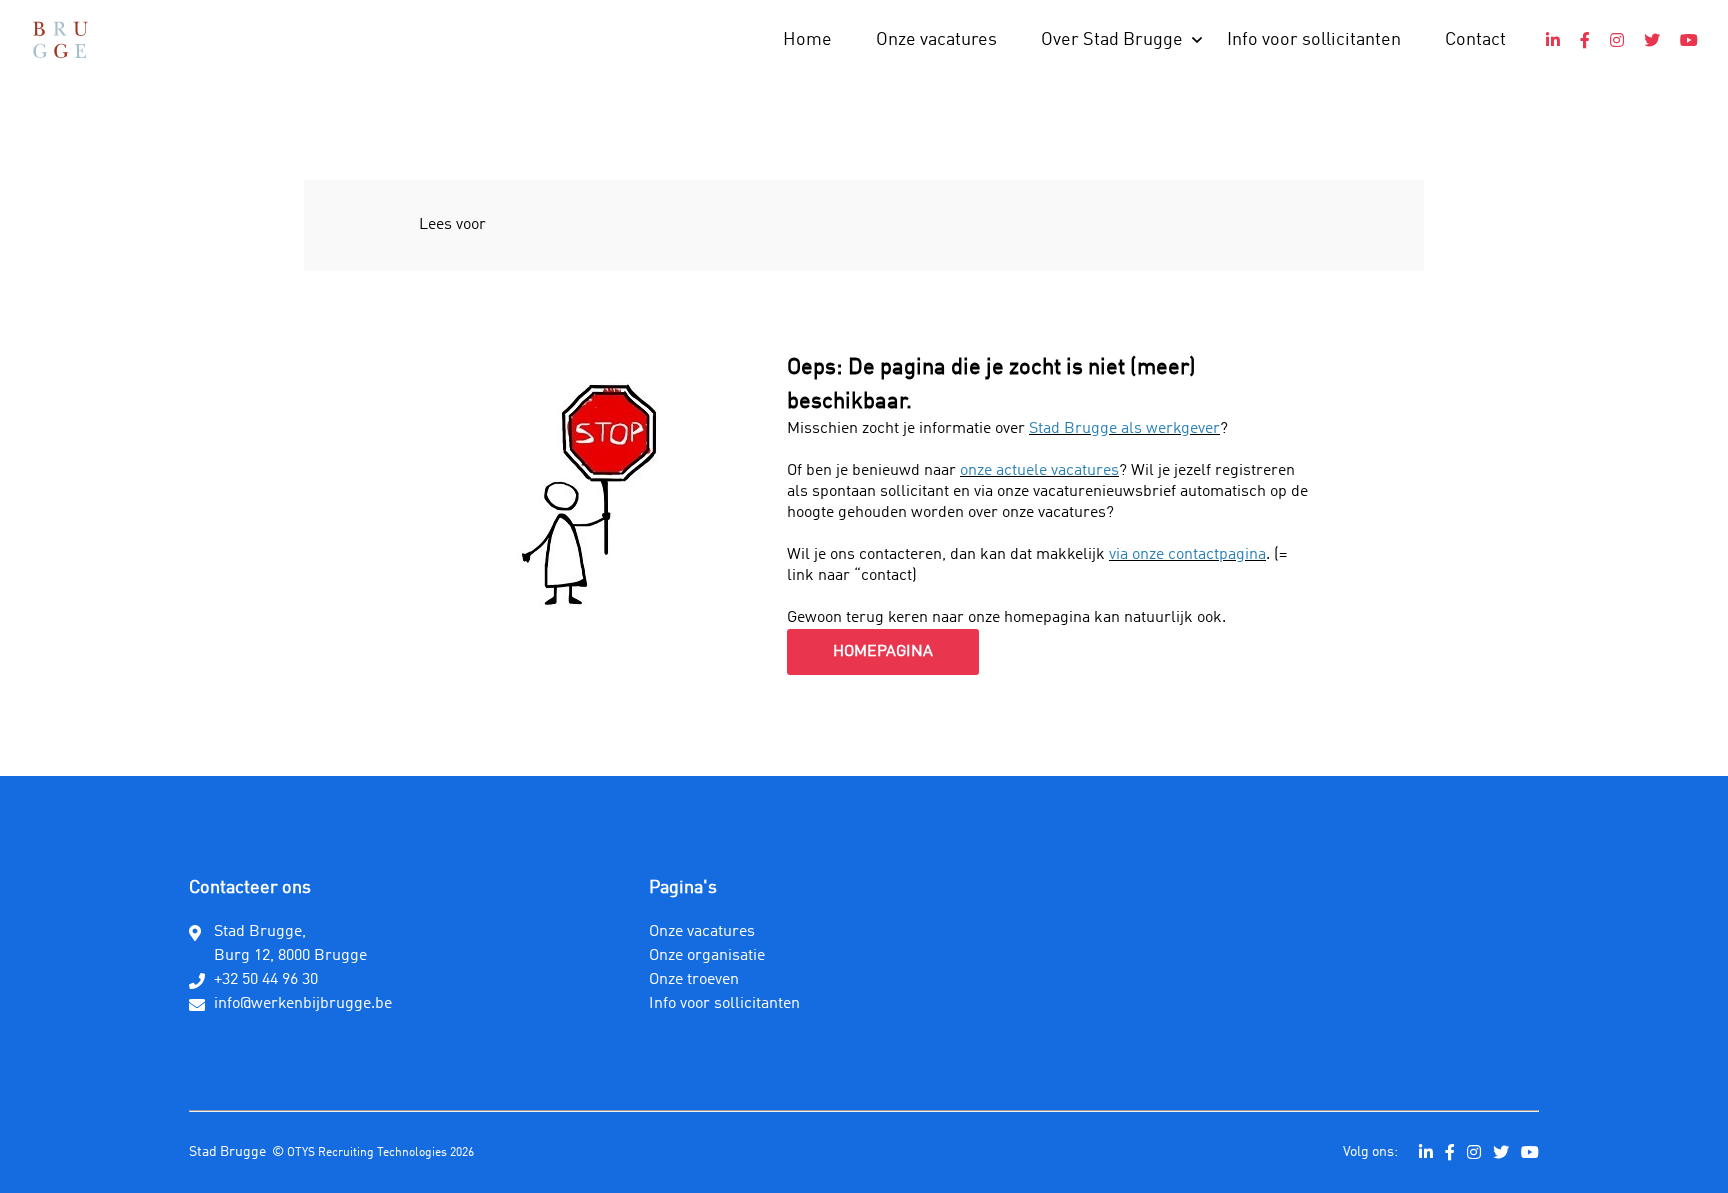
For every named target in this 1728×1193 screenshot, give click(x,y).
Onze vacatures (936, 40)
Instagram (1617, 40)
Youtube (1689, 40)
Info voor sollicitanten (1314, 40)
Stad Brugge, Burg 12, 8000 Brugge (290, 944)
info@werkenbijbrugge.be (303, 1004)
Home (807, 40)
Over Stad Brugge (1112, 40)
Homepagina (883, 652)
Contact (1475, 40)
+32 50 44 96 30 (266, 980)
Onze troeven (694, 980)
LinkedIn (1553, 40)
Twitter (1652, 40)
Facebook (1585, 40)
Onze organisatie (707, 956)
